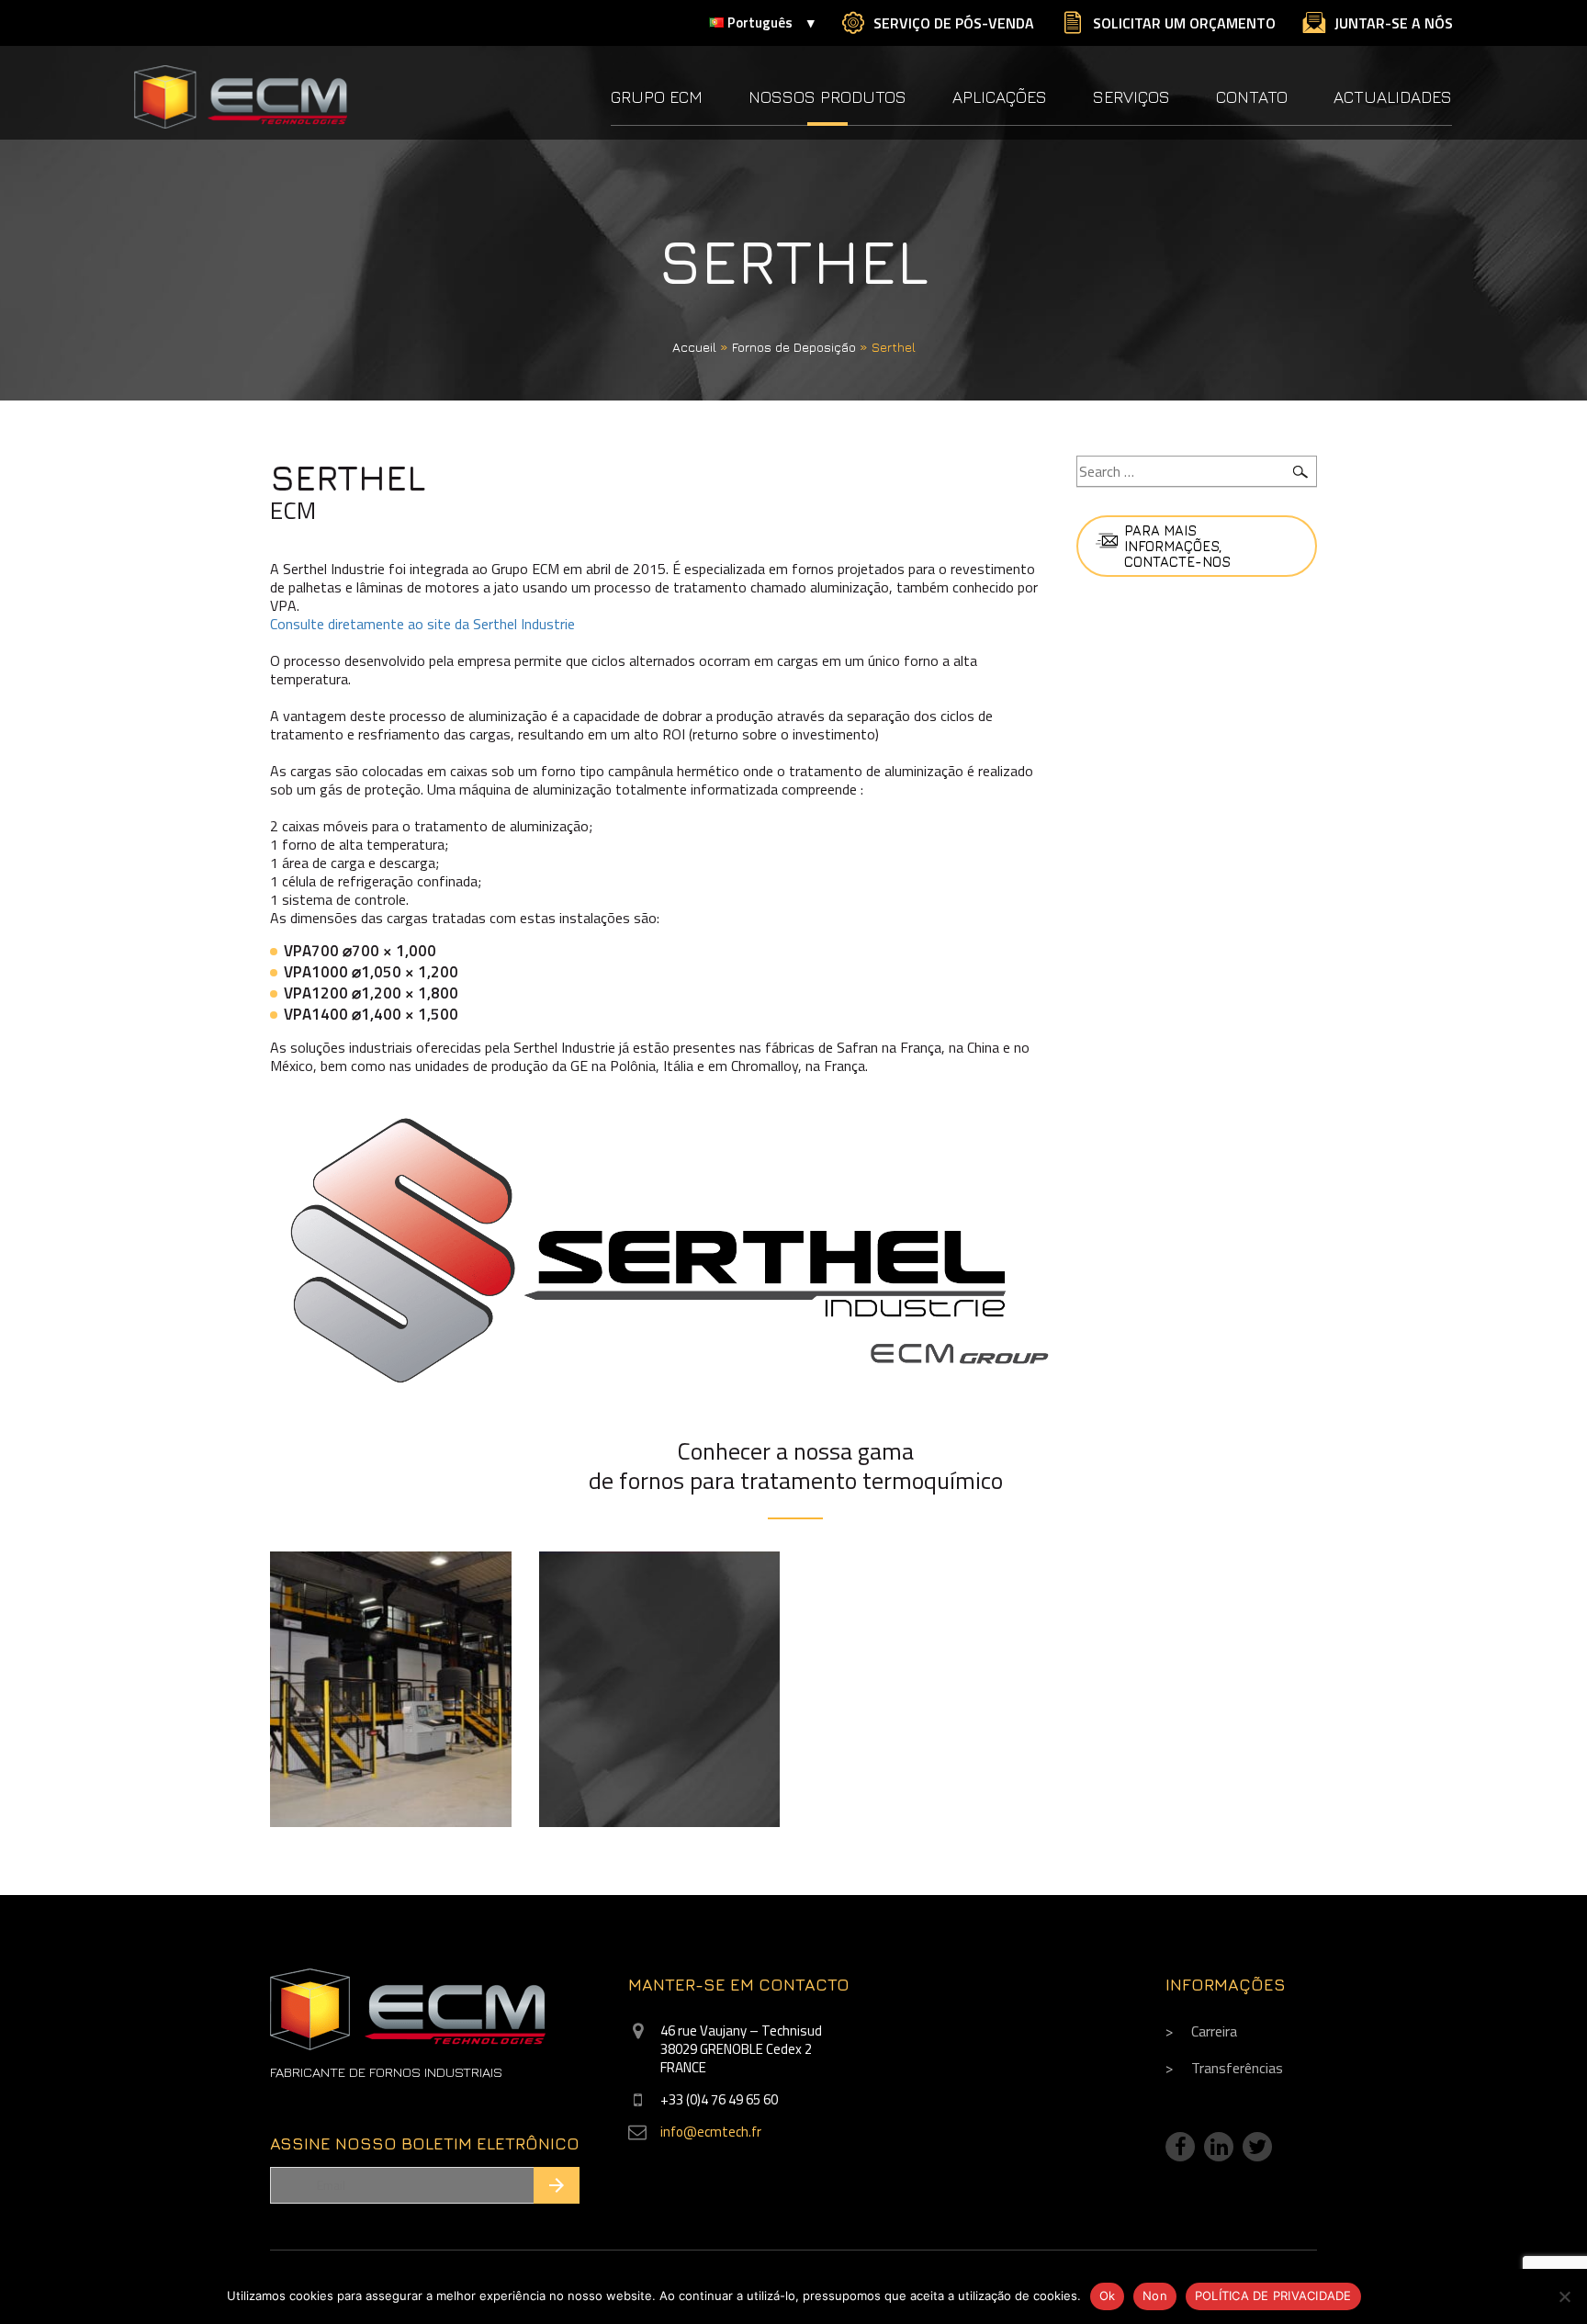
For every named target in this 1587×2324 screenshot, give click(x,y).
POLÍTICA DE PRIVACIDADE (1273, 2296)
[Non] (1564, 2296)
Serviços (1131, 97)
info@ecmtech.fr (711, 2132)
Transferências (1237, 2068)
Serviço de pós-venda (954, 23)
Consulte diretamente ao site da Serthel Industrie (422, 624)
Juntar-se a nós (1394, 23)
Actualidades (1393, 97)
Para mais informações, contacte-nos (1177, 546)
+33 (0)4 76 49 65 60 (719, 2099)
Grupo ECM (657, 97)
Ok (1108, 2296)
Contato (1252, 97)
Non (1155, 2296)
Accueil (694, 347)
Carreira (1214, 2031)
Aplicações (1000, 97)
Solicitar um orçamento (1184, 23)
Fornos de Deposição (794, 347)
